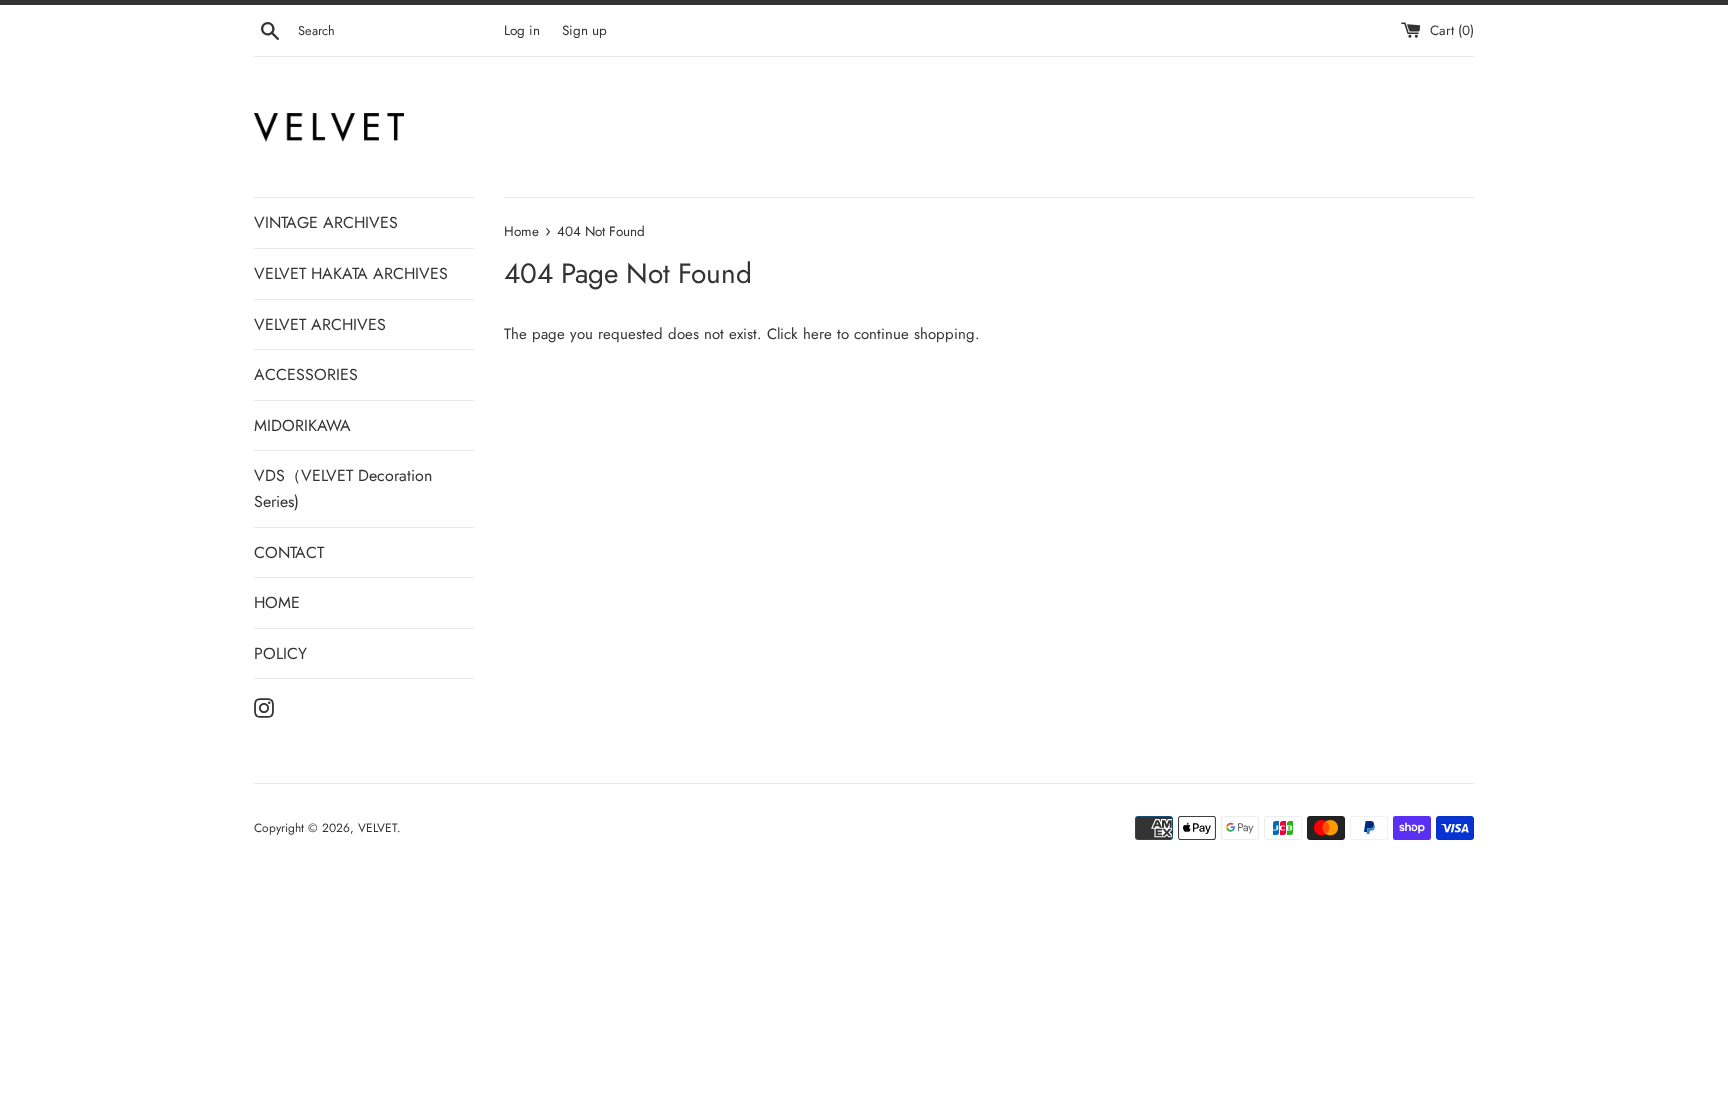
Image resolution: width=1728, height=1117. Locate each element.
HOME (277, 602)
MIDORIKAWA (302, 425)
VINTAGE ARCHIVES (326, 222)
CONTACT (289, 552)
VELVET (377, 828)
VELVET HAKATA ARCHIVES (351, 273)
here (817, 334)
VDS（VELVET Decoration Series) (343, 488)
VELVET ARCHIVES (320, 324)
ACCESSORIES (306, 374)
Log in (522, 30)
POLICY (280, 653)
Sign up (584, 30)
